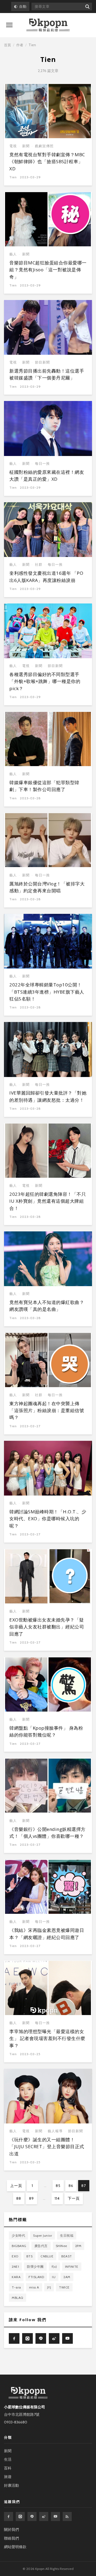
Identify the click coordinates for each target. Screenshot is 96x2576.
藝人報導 (55, 2131)
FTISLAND (36, 2277)
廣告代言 (41, 2246)
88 (19, 2198)
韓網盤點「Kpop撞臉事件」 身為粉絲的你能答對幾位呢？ (46, 1731)
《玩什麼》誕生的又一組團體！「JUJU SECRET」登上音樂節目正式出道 (47, 2147)
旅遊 (8, 2477)
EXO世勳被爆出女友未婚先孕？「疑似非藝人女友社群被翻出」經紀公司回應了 (47, 1627)
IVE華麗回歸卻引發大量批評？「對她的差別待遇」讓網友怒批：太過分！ (48, 1096)
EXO (15, 2256)
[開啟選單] (9, 25)
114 (57, 2198)
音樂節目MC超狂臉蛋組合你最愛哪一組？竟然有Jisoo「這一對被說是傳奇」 (48, 270)
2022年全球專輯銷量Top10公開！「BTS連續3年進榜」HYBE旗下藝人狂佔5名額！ (47, 992)
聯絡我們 (11, 2538)
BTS (30, 2256)
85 (58, 2186)
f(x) (54, 2267)
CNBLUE (47, 2256)
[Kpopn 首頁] (48, 25)
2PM (78, 2246)
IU (54, 2277)
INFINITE (72, 2267)
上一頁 (16, 2186)
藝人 (13, 254)
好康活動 (11, 2485)
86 (71, 2186)
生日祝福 (67, 2235)
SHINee (61, 2246)
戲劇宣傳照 (44, 146)
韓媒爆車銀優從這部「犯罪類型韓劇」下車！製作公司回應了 (44, 786)
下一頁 (74, 2198)
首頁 (7, 45)
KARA (16, 2277)
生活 (8, 2459)
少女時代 (18, 2235)
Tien (13, 177)
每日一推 (42, 464)
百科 (8, 2468)
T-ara (16, 2287)
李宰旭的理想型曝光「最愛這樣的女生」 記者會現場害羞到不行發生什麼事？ (47, 2038)
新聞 (26, 146)
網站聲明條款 (15, 2547)
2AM (67, 2277)
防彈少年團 (35, 2267)
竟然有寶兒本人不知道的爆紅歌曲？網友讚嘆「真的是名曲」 (47, 1306)
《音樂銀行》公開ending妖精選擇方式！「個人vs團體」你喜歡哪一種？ (47, 1833)
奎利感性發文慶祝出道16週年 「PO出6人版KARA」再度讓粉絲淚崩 (46, 577)
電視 (13, 146)
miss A (34, 2287)
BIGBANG (19, 2246)
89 (31, 2198)
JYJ (49, 2287)
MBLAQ (17, 2298)
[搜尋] (87, 7)
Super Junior (43, 2235)
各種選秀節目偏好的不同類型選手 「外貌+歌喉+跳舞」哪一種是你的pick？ (45, 681)
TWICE (64, 2287)
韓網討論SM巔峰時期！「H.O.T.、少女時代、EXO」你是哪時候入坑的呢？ (48, 1519)
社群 (39, 565)
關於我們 (11, 2529)
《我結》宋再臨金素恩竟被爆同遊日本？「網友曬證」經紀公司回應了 (47, 1934)
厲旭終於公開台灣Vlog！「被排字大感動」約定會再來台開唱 (47, 887)
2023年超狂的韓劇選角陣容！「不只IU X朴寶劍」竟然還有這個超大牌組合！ (48, 1201)
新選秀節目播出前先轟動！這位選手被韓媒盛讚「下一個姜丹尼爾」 (47, 374)
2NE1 (15, 2267)
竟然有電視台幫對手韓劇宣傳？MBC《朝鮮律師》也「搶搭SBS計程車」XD (47, 162)
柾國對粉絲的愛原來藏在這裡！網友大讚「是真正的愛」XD (47, 476)
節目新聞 (42, 362)
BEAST (67, 2256)
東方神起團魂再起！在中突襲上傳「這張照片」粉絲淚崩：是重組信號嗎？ (47, 1411)
